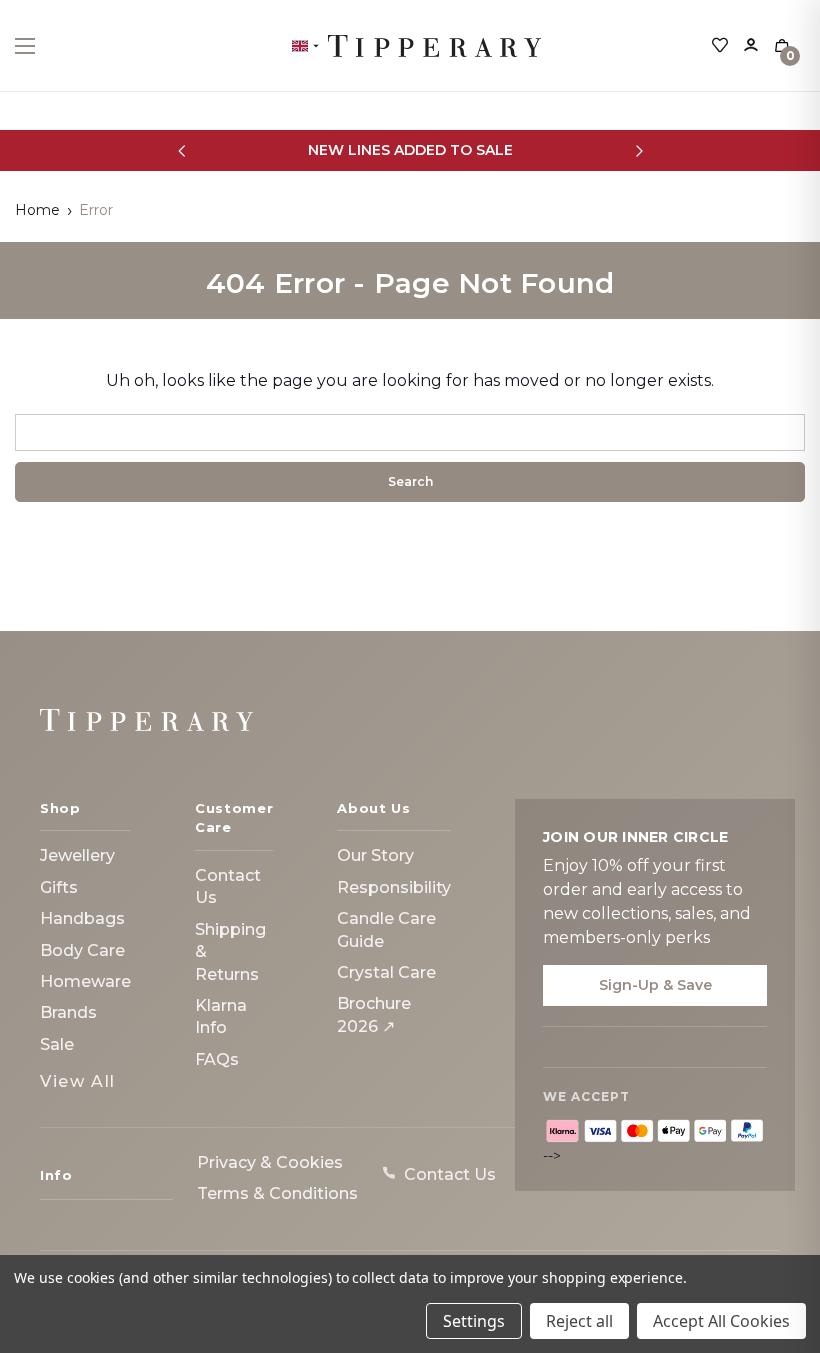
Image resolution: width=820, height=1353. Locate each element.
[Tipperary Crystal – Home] (146, 720)
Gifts (59, 887)
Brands (68, 1012)
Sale (57, 1044)
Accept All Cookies (721, 1321)
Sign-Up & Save (655, 985)
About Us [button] (373, 808)
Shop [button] (60, 808)
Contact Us (228, 886)
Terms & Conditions (277, 1193)
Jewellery (77, 855)
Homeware (85, 981)
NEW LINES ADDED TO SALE (410, 150)
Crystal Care (386, 972)
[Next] (638, 150)
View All (78, 1081)
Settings (474, 1321)
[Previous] (181, 150)
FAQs (217, 1059)
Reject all (579, 1321)
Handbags (82, 918)
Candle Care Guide (386, 929)
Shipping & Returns (230, 952)
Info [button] (56, 1175)
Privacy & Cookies (270, 1162)
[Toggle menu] (42, 45)
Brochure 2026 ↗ (374, 1014)
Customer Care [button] (234, 818)
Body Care (82, 950)
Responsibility (394, 887)
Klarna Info (221, 1016)
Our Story (375, 855)
